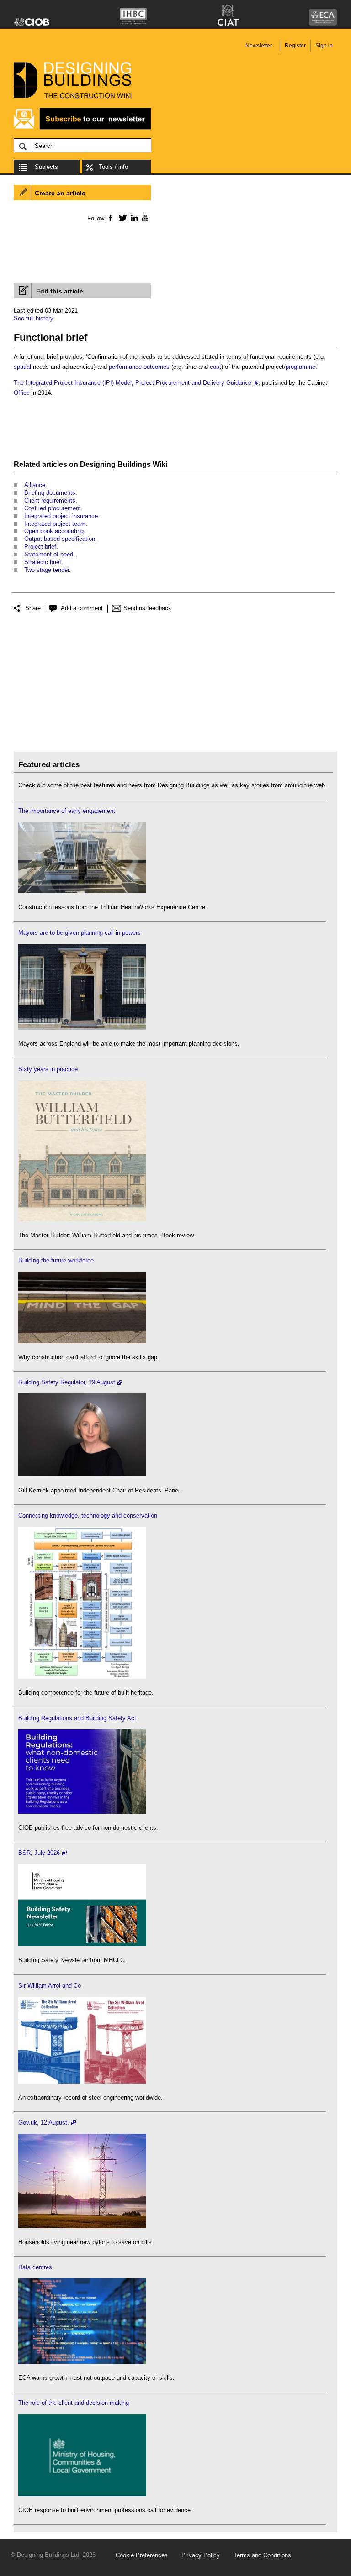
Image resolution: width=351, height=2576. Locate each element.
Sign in (324, 46)
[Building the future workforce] (82, 1341)
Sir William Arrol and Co (50, 1986)
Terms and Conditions (262, 2555)
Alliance (35, 485)
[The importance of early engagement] (82, 891)
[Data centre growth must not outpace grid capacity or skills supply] (82, 2362)
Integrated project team (55, 524)
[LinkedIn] (133, 218)
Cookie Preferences (142, 2555)
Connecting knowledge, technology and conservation (88, 1516)
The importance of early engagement (67, 811)
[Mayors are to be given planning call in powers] (82, 1028)
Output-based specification (60, 539)
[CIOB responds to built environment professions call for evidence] (82, 2494)
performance (125, 367)
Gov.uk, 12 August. (44, 2123)
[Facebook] (110, 218)
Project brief (40, 547)
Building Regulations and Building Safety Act (77, 1718)
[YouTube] (144, 218)
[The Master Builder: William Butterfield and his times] (82, 1219)
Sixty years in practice (48, 1069)
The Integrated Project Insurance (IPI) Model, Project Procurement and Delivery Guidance (133, 383)
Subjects (46, 167)
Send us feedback (147, 608)
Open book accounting (54, 531)
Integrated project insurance (61, 516)
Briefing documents (50, 493)
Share (33, 608)
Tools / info (113, 167)
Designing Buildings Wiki (124, 464)
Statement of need (49, 554)
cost (215, 367)
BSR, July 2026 (39, 1853)
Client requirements (50, 500)
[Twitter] (121, 218)
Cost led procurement (53, 508)
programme (300, 367)
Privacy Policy (201, 2555)
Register (295, 46)
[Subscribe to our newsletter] (82, 128)
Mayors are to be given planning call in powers (80, 933)
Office (22, 393)
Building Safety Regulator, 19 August (67, 1382)
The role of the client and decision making (74, 2403)
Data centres (35, 2267)
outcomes (157, 367)
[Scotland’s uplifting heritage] (82, 2081)
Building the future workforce (56, 1260)
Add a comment (82, 608)
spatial (22, 367)
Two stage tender (47, 570)
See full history (34, 318)
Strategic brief (43, 562)
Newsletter (259, 46)
